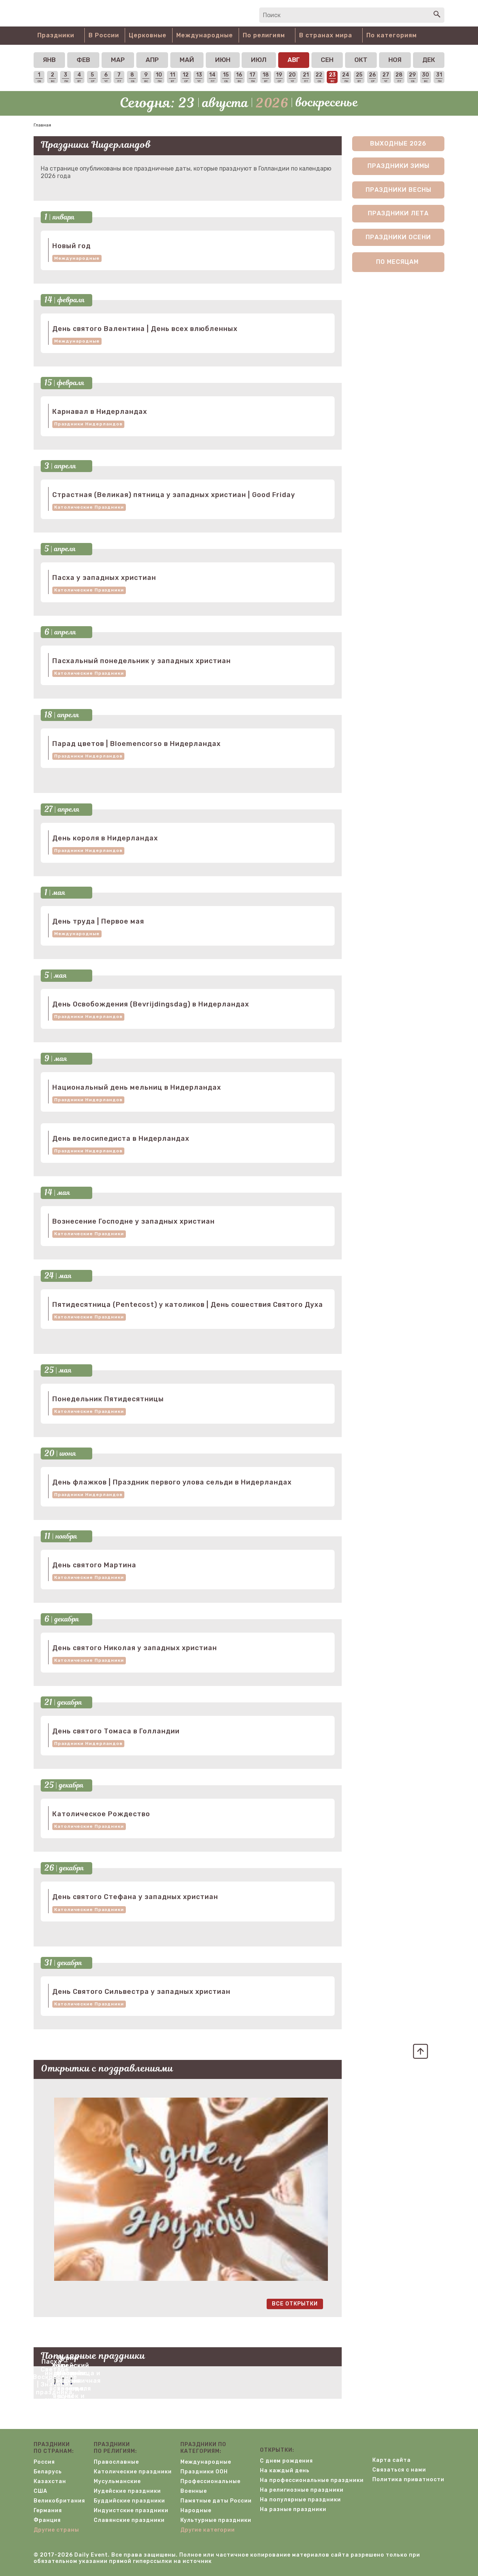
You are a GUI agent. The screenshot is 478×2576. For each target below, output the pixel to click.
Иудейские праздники (127, 2491)
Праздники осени (398, 237)
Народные (196, 2511)
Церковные (148, 35)
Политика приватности (408, 2480)
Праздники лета (398, 213)
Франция (47, 2520)
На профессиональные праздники (312, 2480)
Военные (194, 2491)
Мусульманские (117, 2481)
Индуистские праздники (131, 2511)
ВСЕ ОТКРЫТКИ (295, 2304)
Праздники (56, 35)
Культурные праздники (216, 2520)
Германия (48, 2511)
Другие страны (56, 2530)
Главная (42, 125)
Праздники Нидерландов (88, 424)
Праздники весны (398, 190)
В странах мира (326, 35)
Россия (44, 2462)
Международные (205, 35)
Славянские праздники (129, 2520)
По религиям (264, 35)
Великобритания (59, 2501)
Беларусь (48, 2472)
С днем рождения (286, 2461)
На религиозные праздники (302, 2490)
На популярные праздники (300, 2500)
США (41, 2491)
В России (104, 35)
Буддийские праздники (129, 2501)
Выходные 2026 (398, 143)
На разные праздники (293, 2509)
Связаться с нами (399, 2470)
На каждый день (285, 2471)
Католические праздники (89, 507)
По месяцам (397, 262)
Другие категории (208, 2530)
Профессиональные (210, 2481)
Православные (116, 2462)
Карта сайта (392, 2460)
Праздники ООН (204, 2472)
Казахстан (50, 2481)
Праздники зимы (398, 166)
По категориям (392, 35)
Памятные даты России (216, 2501)
